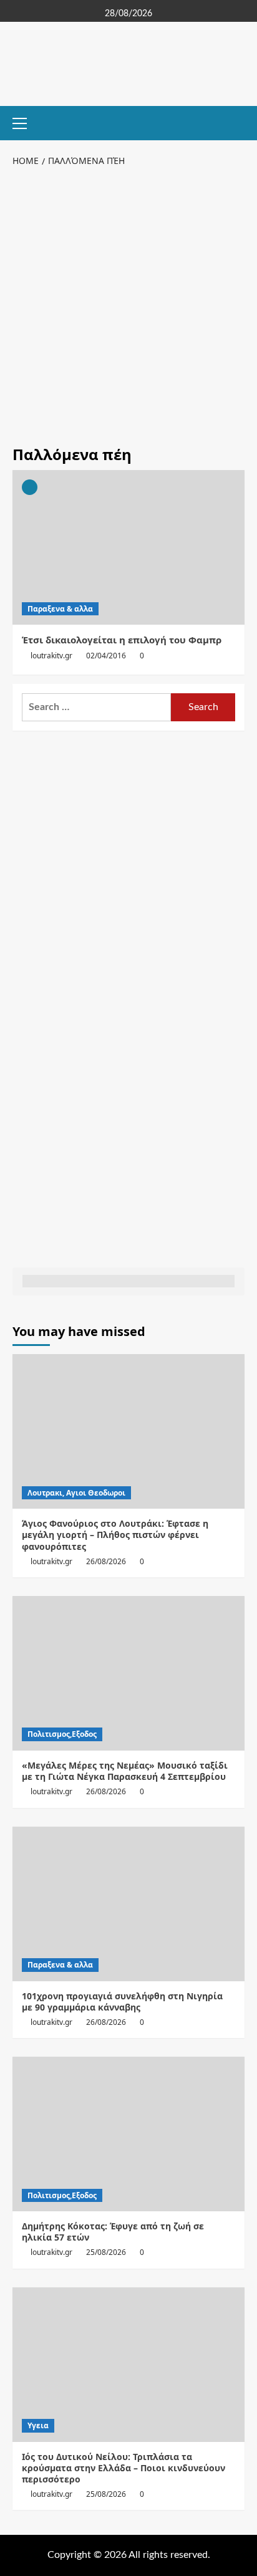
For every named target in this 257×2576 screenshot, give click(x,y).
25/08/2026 (106, 2252)
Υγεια (38, 2425)
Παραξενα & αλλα (60, 609)
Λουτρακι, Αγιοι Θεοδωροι (76, 1493)
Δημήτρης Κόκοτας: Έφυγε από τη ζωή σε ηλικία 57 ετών (113, 2232)
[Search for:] (96, 707)
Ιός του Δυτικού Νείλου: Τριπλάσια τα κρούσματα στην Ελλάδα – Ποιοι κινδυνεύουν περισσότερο (124, 2468)
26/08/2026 (106, 1561)
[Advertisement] (128, 304)
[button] (25, 122)
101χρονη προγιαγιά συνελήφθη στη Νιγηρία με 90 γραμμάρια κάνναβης (122, 2002)
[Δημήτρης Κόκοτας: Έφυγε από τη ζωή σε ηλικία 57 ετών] (128, 2134)
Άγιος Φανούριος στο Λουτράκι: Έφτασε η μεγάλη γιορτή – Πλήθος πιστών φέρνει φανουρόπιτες (115, 1535)
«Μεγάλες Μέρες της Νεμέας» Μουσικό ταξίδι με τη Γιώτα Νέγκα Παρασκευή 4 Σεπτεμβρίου (125, 1771)
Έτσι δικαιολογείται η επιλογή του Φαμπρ (122, 640)
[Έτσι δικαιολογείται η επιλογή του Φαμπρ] (128, 547)
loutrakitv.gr (51, 656)
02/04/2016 (106, 656)
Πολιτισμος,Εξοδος (62, 1734)
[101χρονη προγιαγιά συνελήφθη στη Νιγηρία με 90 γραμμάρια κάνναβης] (128, 1904)
